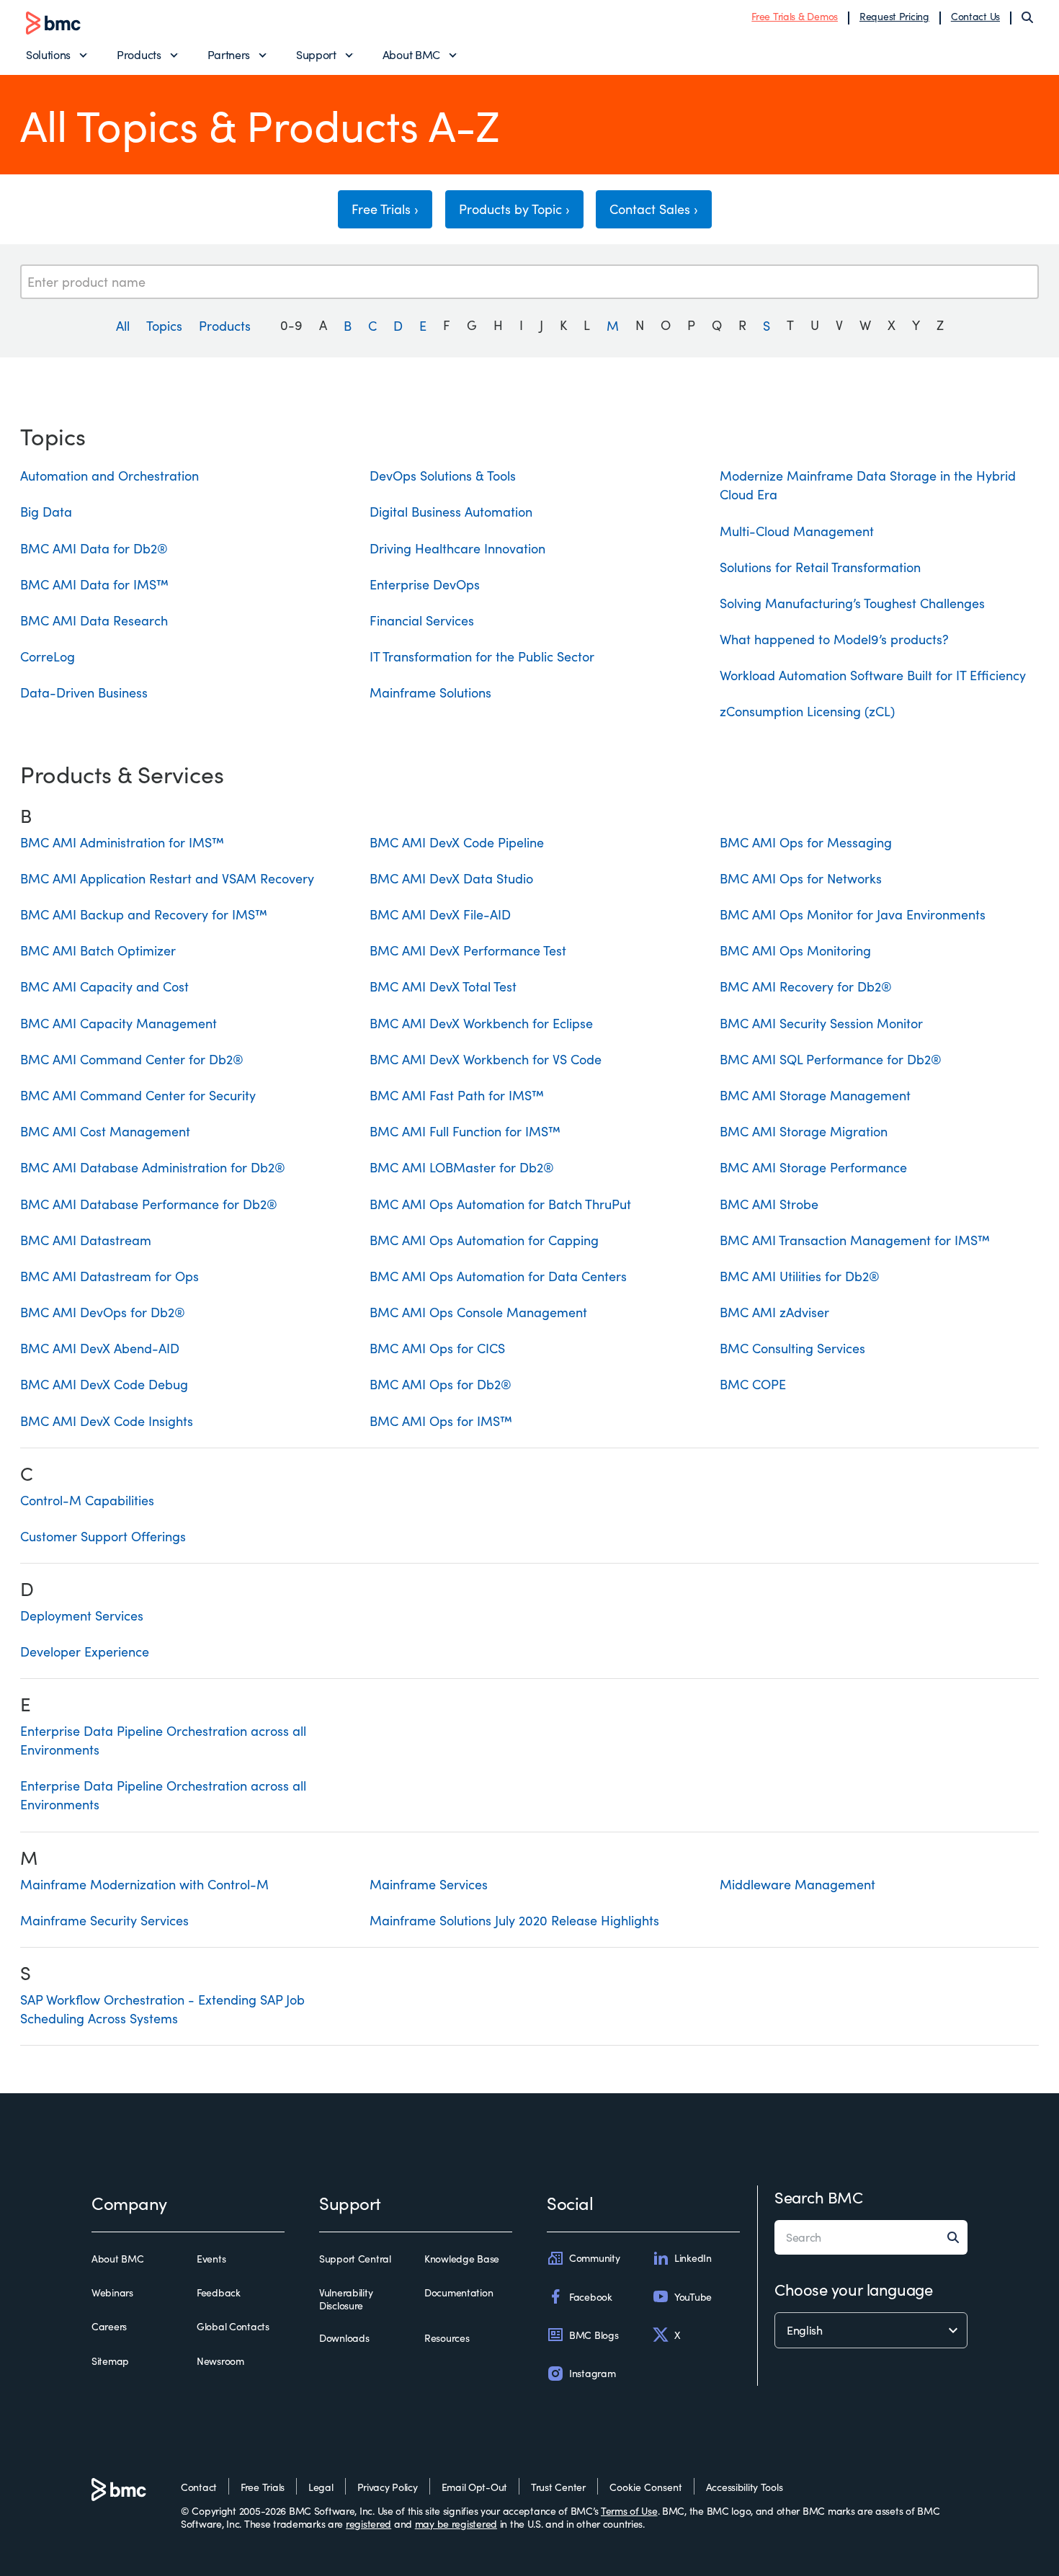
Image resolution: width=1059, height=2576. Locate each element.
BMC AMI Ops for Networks (801, 878)
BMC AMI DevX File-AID (440, 914)
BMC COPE (753, 1384)
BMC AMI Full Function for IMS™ (465, 1131)
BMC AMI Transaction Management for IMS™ (855, 1240)
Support (316, 54)
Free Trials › (385, 209)
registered (368, 2524)
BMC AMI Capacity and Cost (104, 986)
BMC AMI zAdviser (774, 1312)
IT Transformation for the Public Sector (482, 656)
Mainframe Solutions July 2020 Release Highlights (514, 1920)
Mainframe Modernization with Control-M (144, 1884)
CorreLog (48, 656)
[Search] (1027, 17)
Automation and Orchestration (110, 476)
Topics (164, 325)
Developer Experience (85, 1652)
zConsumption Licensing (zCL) (807, 711)
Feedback (219, 2293)
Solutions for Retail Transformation (820, 567)
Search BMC (819, 2197)
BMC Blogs (594, 2335)
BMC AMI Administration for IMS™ (122, 842)
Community (594, 2258)
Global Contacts (233, 2327)
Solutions (48, 54)
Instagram (592, 2373)
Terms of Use (629, 2511)
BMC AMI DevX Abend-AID (100, 1348)
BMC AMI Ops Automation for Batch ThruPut (500, 1204)
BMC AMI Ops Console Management (478, 1312)
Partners (229, 54)
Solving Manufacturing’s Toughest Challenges (852, 603)
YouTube (693, 2297)
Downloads (344, 2338)
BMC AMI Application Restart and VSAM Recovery (167, 878)
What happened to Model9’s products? (834, 639)
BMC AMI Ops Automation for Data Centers (498, 1276)
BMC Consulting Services (792, 1348)
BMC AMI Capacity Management (119, 1023)
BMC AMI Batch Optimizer (98, 950)
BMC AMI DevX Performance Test (468, 950)
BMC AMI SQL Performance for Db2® (831, 1059)
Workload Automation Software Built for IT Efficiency (873, 675)
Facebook (591, 2297)
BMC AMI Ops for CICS (437, 1348)
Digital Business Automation (451, 512)
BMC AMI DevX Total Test (443, 986)
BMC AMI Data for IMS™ (94, 584)
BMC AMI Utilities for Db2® (800, 1276)
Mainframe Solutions (430, 692)
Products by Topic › (514, 209)
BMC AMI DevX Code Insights (107, 1421)
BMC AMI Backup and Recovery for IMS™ (144, 914)
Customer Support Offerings (103, 1536)
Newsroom (220, 2361)
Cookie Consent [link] (646, 2487)
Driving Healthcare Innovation (457, 548)
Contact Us (975, 16)
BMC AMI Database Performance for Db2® (149, 1204)
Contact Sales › (654, 209)
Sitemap (110, 2361)
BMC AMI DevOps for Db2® (103, 1312)
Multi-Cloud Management (797, 531)
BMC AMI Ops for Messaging (806, 842)
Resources (447, 2338)
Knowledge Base (462, 2259)
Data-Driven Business (84, 692)
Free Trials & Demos (795, 16)
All (123, 325)
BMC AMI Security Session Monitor (821, 1023)
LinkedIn (693, 2258)
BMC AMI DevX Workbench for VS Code (486, 1059)
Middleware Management (797, 1884)
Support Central (355, 2259)
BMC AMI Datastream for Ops (110, 1276)
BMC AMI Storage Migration (804, 1131)
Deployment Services (82, 1615)
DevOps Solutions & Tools (443, 476)
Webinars (112, 2293)
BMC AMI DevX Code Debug (104, 1384)
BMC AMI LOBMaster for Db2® (462, 1167)
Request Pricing (894, 16)
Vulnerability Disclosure (346, 2299)
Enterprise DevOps (425, 584)
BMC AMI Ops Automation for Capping (484, 1240)
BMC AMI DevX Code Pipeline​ (457, 842)
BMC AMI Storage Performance (813, 1167)
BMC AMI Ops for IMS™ (441, 1421)
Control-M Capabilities (87, 1500)
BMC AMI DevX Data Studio (451, 878)
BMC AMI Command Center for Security (138, 1095)
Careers (109, 2327)
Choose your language (853, 2289)
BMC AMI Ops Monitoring (795, 950)
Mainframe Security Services (104, 1920)
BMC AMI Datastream (86, 1240)
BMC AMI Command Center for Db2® (132, 1059)
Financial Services (422, 620)
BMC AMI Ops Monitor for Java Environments (853, 914)
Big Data (46, 512)
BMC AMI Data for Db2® (94, 548)
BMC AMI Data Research (94, 620)
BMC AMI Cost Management (105, 1131)
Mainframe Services (429, 1884)
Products (139, 54)
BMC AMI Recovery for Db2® (806, 986)
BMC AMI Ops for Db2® (441, 1384)
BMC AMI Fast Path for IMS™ (457, 1095)
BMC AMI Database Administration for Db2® (153, 1167)
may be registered (456, 2524)
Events (211, 2259)
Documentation (459, 2293)
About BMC (411, 54)
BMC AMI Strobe (769, 1204)
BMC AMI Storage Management (815, 1095)
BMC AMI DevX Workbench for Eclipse (481, 1023)
